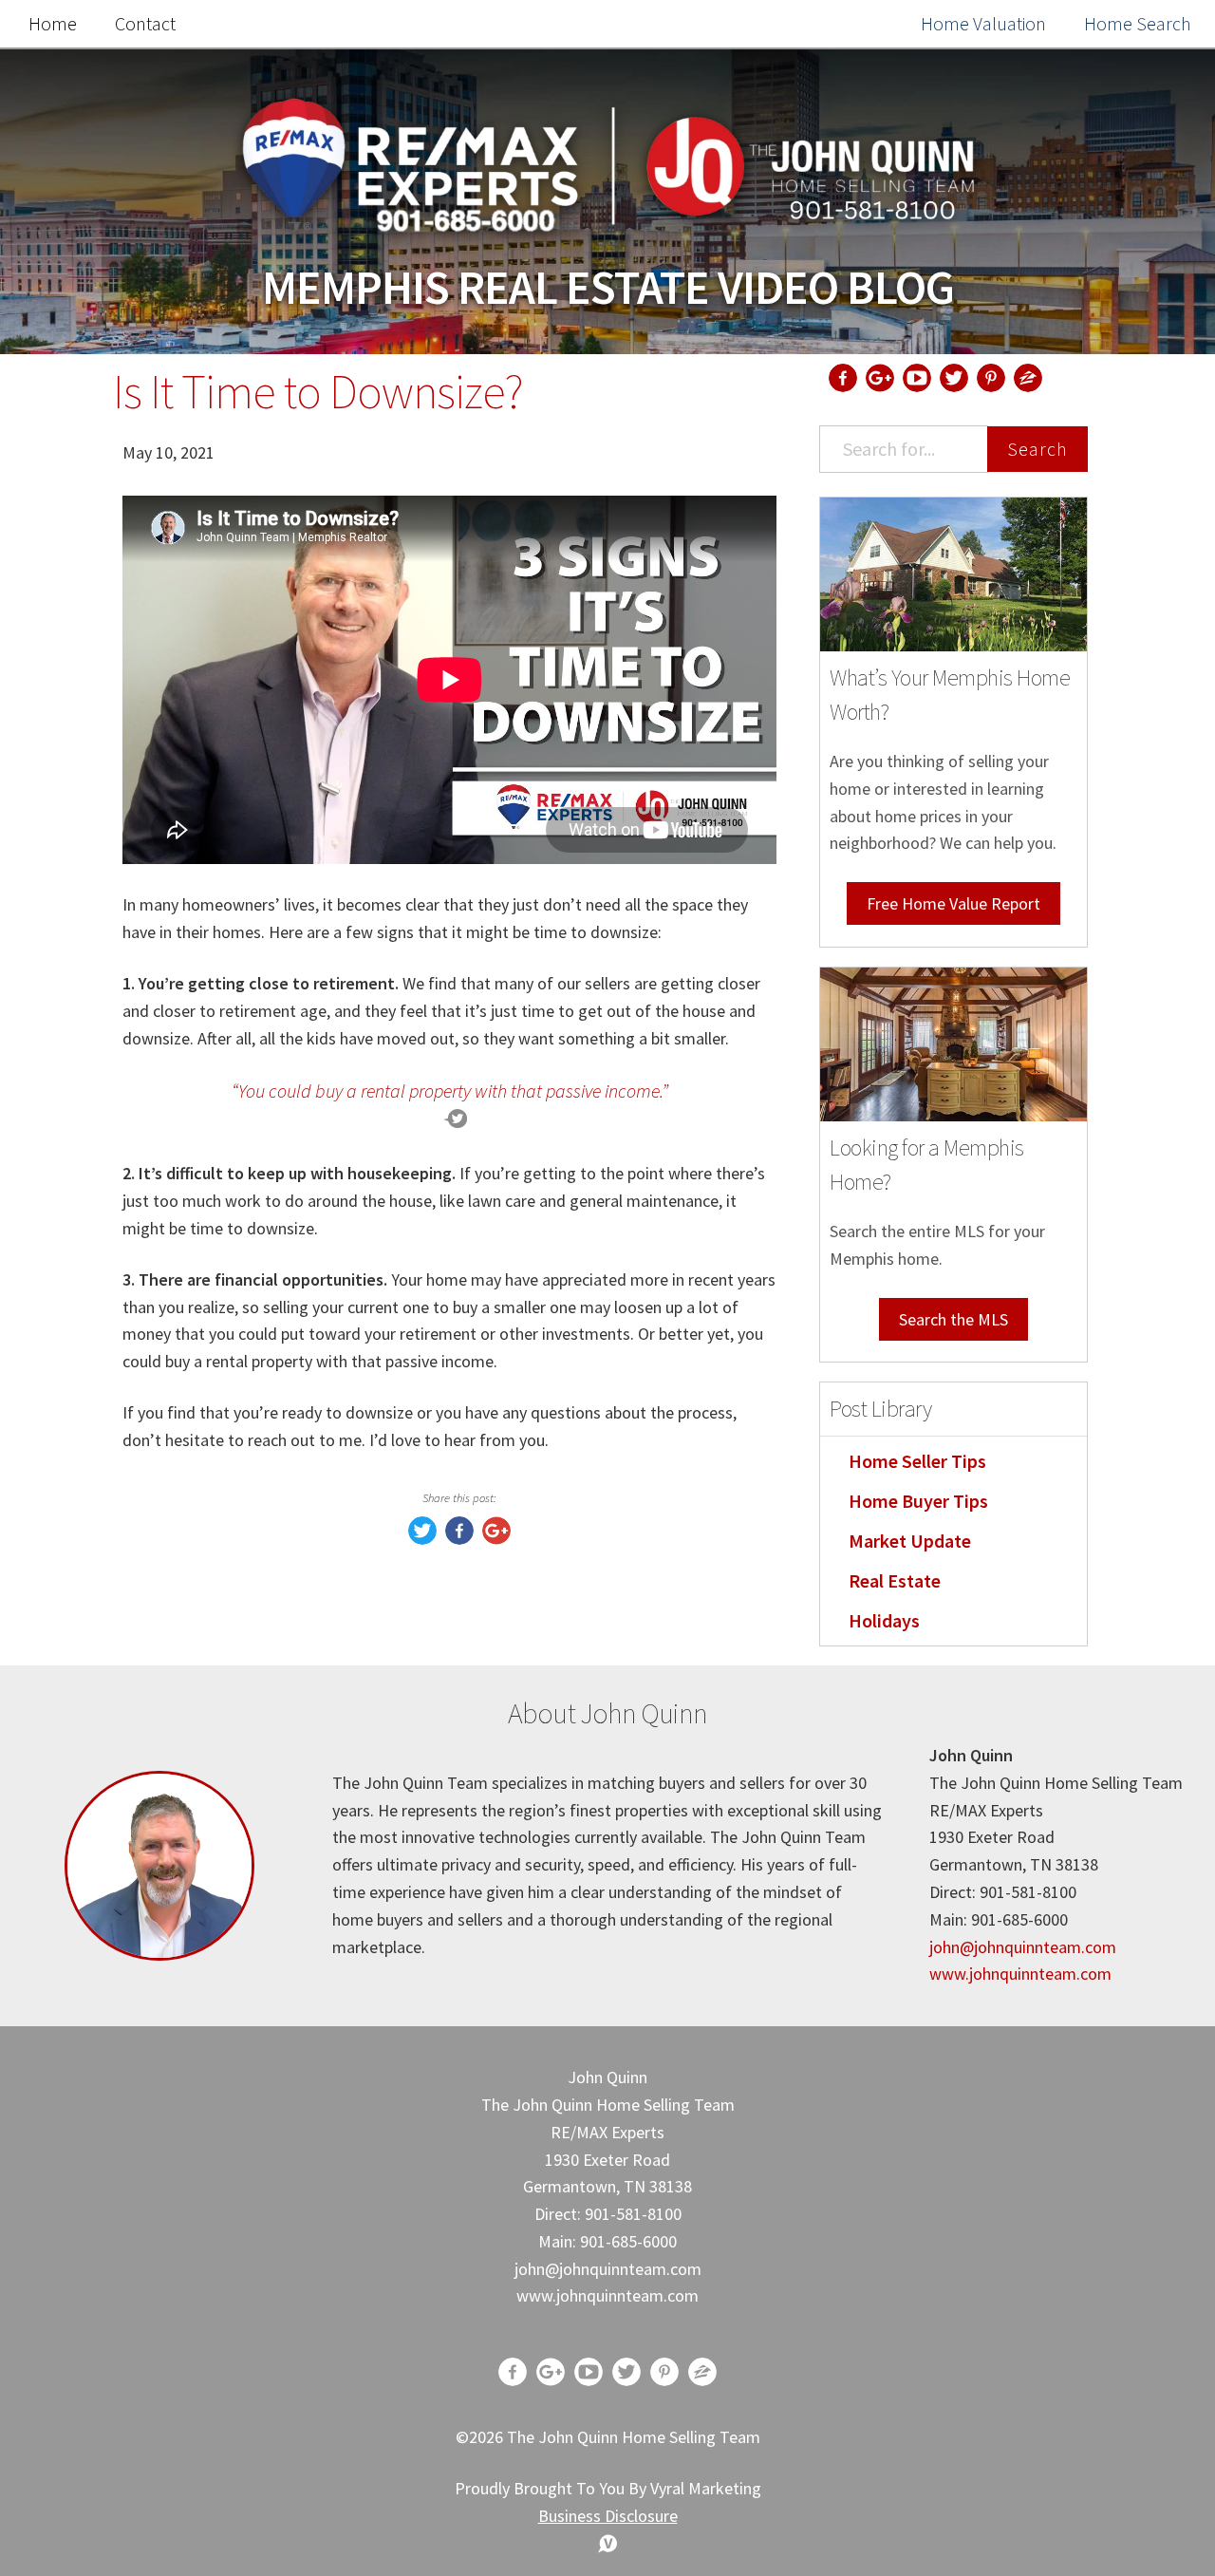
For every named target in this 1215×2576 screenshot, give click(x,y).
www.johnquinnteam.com (1020, 1974)
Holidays (884, 1620)
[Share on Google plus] (496, 1539)
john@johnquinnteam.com (1023, 1947)
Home (53, 23)
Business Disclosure (608, 2516)
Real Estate (895, 1580)
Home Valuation (983, 23)
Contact (145, 23)
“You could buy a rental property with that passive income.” (450, 1091)
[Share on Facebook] (459, 1539)
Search (1037, 449)
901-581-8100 (633, 2214)
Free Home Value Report (953, 903)
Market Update (910, 1541)
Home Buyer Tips (918, 1501)
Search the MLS (953, 1319)
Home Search (1138, 23)
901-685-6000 (628, 2241)
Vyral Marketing (706, 2488)
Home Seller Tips (917, 1461)
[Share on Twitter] (422, 1539)
